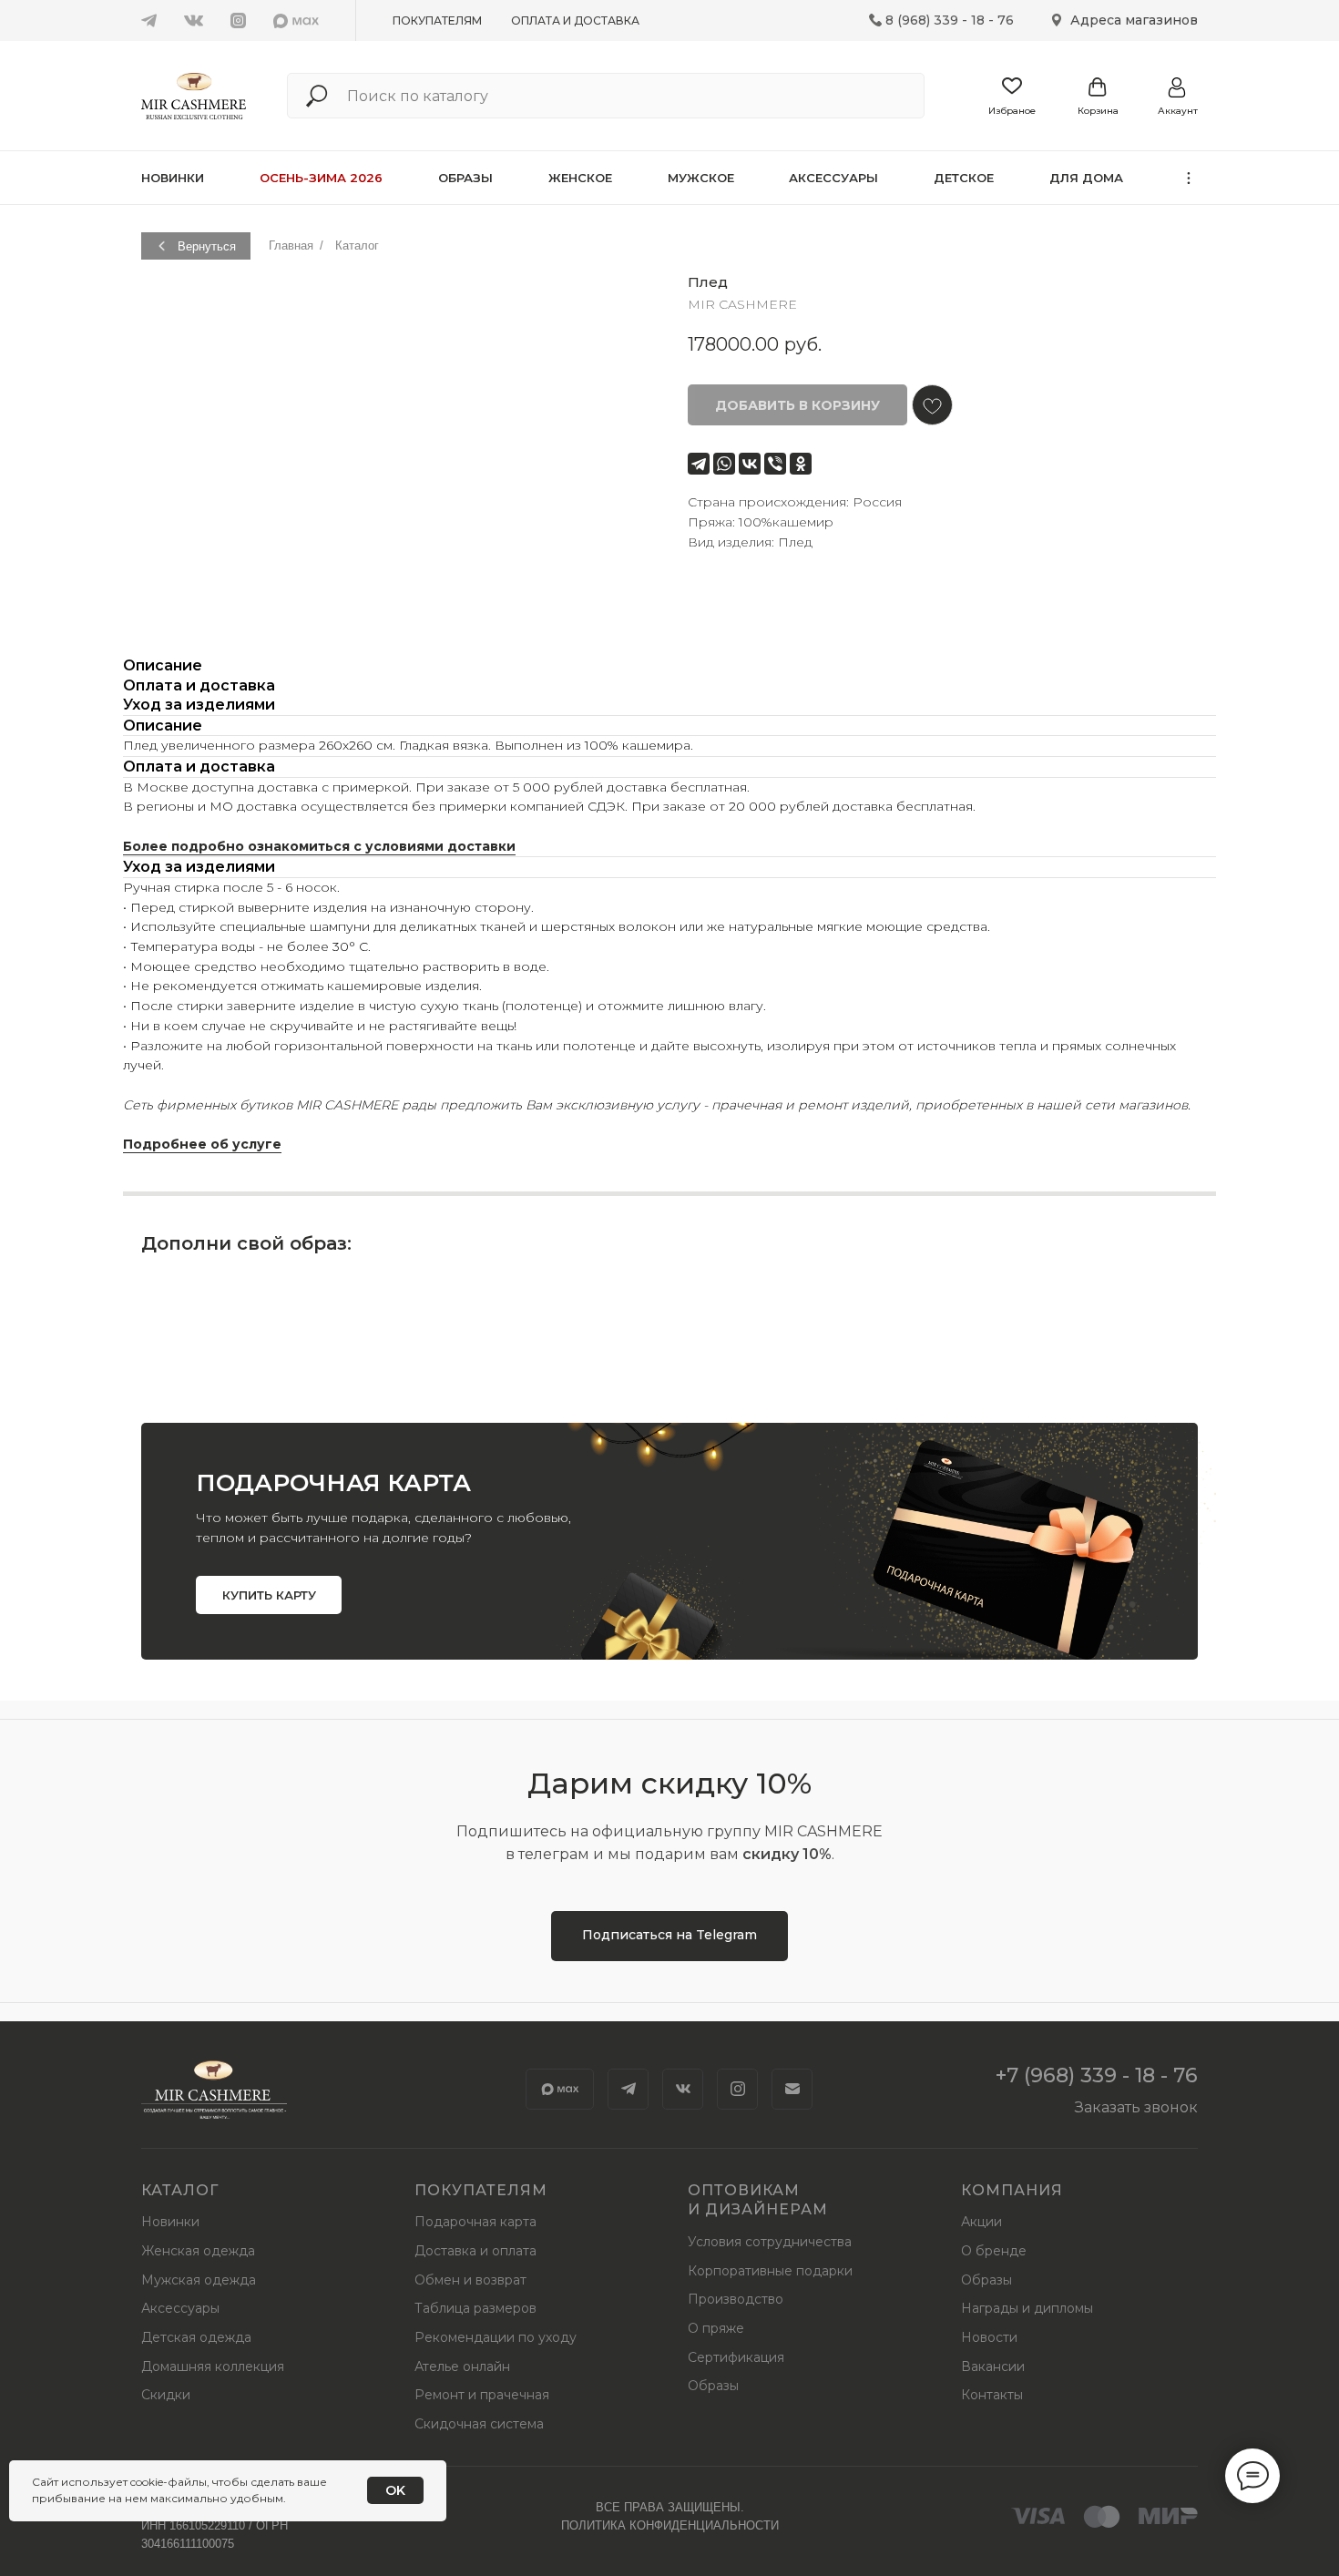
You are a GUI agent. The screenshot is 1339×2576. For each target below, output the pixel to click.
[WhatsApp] (724, 464)
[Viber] (775, 464)
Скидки (166, 2395)
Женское (580, 178)
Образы (465, 178)
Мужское (701, 178)
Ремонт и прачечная (482, 2395)
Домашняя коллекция (213, 2366)
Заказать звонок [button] (1136, 2107)
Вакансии (993, 2366)
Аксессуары (833, 178)
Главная (291, 245)
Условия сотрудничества (770, 2242)
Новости (989, 2337)
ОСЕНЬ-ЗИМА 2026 (321, 178)
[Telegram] (699, 464)
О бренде (994, 2251)
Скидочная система (479, 2424)
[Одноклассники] (801, 464)
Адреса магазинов (1134, 20)
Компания (1012, 2190)
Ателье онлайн (462, 2366)
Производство (736, 2299)
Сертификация (736, 2357)
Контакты (992, 2395)
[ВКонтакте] (750, 464)
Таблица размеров (475, 2308)
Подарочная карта (475, 2222)
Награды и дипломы (1027, 2308)
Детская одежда (196, 2337)
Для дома (1086, 178)
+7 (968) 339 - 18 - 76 (1097, 2075)
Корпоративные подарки (770, 2271)
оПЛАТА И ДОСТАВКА (575, 20)
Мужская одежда (199, 2280)
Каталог (357, 245)
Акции (981, 2222)
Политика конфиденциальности (670, 2525)
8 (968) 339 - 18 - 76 (950, 20)
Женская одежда (198, 2251)
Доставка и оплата (475, 2251)
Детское (964, 178)
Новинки (173, 178)
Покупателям (437, 20)
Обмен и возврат (470, 2280)
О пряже (716, 2328)
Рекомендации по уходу (496, 2337)
